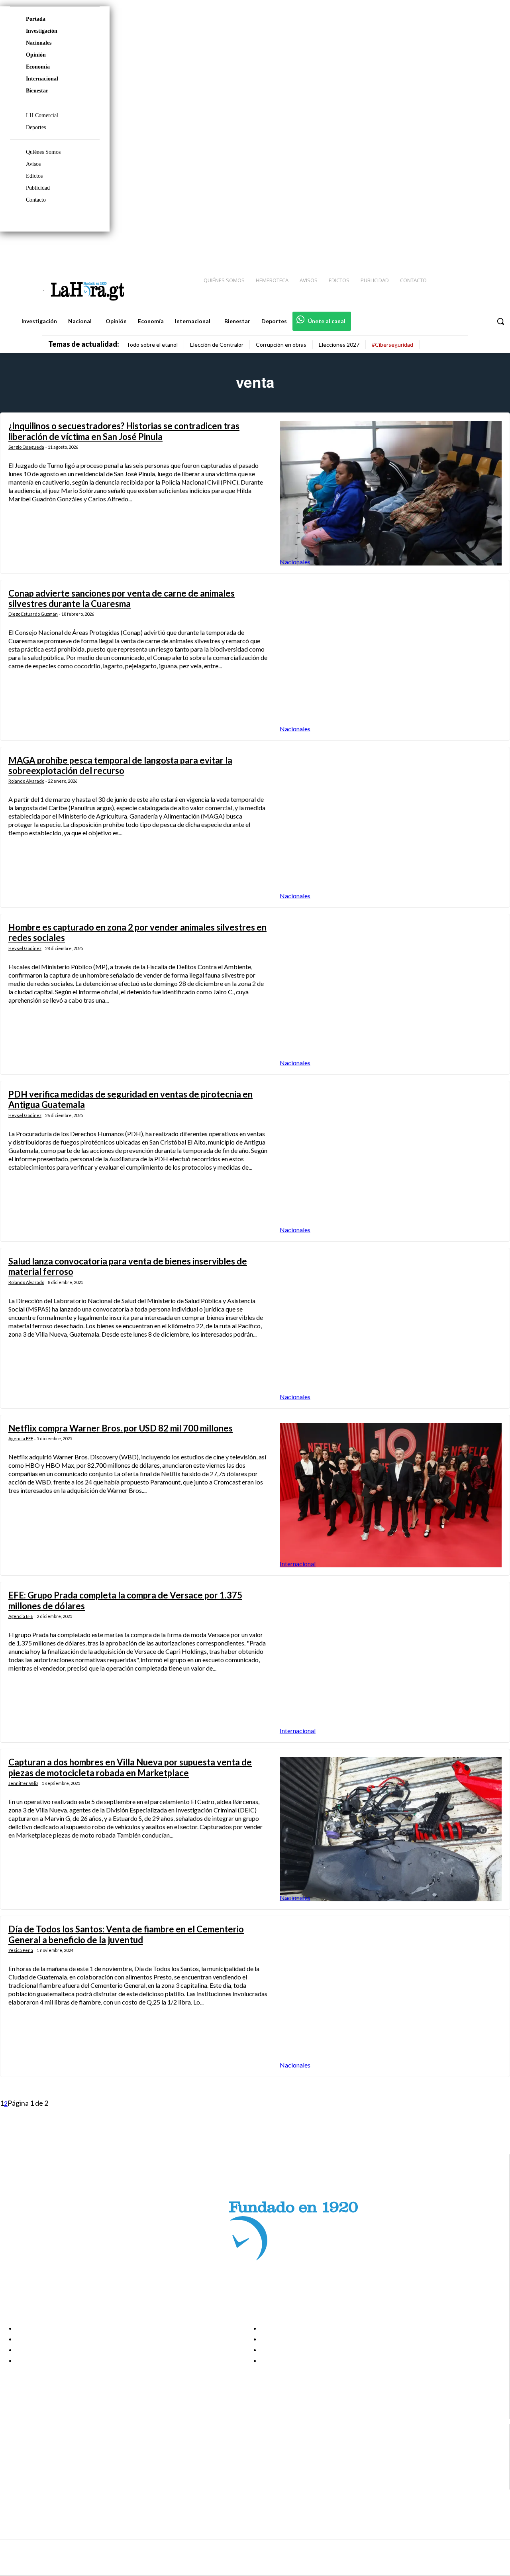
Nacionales (39, 43)
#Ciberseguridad (392, 345)
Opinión (36, 55)
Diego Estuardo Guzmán (33, 614)
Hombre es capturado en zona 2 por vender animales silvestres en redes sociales (137, 932)
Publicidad (38, 188)
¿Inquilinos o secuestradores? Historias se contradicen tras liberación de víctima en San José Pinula (124, 431)
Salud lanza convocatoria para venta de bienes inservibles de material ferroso (128, 1266)
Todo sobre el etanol (152, 345)
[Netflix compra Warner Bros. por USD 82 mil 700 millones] (391, 1495)
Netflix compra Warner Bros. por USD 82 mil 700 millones (121, 1428)
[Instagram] (452, 247)
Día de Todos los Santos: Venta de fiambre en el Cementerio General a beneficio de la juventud (126, 1934)
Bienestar (37, 91)
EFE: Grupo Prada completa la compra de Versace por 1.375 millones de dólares (125, 1600)
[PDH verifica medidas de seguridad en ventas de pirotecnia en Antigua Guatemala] (391, 1161)
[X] (13, 2475)
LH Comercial (42, 115)
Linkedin (35, 2464)
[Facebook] (438, 247)
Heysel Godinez (25, 948)
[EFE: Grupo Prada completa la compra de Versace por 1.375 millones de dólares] (391, 1662)
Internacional (42, 79)
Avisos (33, 164)
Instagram (38, 2454)
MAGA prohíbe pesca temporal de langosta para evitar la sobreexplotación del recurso (120, 765)
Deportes (36, 127)
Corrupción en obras (281, 345)
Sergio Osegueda (26, 447)
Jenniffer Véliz (23, 1783)
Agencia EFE (21, 1438)
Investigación (42, 31)
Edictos (34, 176)
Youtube (35, 2484)
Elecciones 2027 (339, 345)
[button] (500, 321)
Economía (38, 67)
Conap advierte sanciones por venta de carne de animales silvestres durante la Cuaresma (122, 598)
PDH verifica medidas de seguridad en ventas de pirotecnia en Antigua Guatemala (130, 1099)
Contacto (36, 200)
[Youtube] (495, 247)
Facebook (37, 2444)
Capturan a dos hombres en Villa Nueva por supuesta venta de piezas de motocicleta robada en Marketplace (130, 1767)
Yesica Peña (21, 1950)
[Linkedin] (467, 247)
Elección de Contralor (217, 345)
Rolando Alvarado (26, 781)
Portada (36, 19)
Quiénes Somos (43, 152)
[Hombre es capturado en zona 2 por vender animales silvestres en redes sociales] (391, 994)
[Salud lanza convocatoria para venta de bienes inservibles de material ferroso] (391, 1328)
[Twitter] (481, 247)
